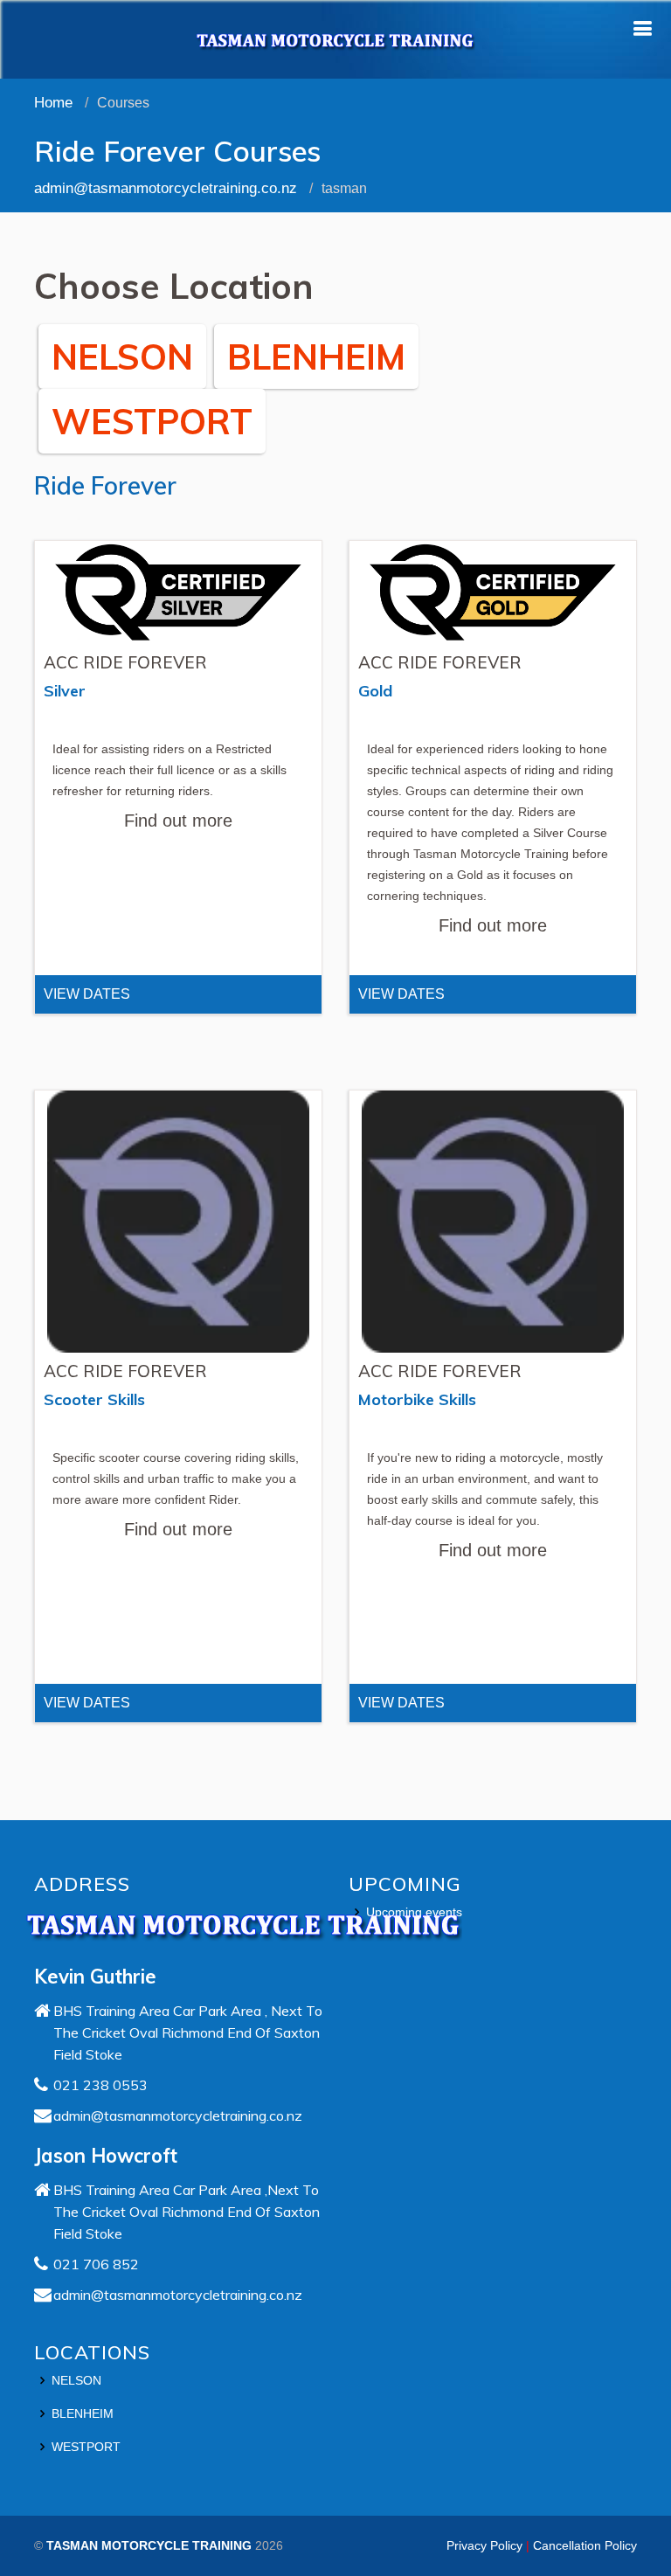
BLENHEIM (316, 357)
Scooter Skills (94, 1399)
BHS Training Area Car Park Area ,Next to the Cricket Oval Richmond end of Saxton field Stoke (187, 2212)
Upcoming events (414, 1912)
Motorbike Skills (417, 1399)
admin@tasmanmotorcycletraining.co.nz (166, 188)
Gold (375, 691)
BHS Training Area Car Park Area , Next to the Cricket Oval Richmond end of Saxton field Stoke (188, 2032)
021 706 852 (96, 2264)
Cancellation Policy (585, 2545)
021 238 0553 (100, 2085)
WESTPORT (152, 421)
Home (53, 103)
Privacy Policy (484, 2545)
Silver (65, 691)
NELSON (122, 357)
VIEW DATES (87, 994)
